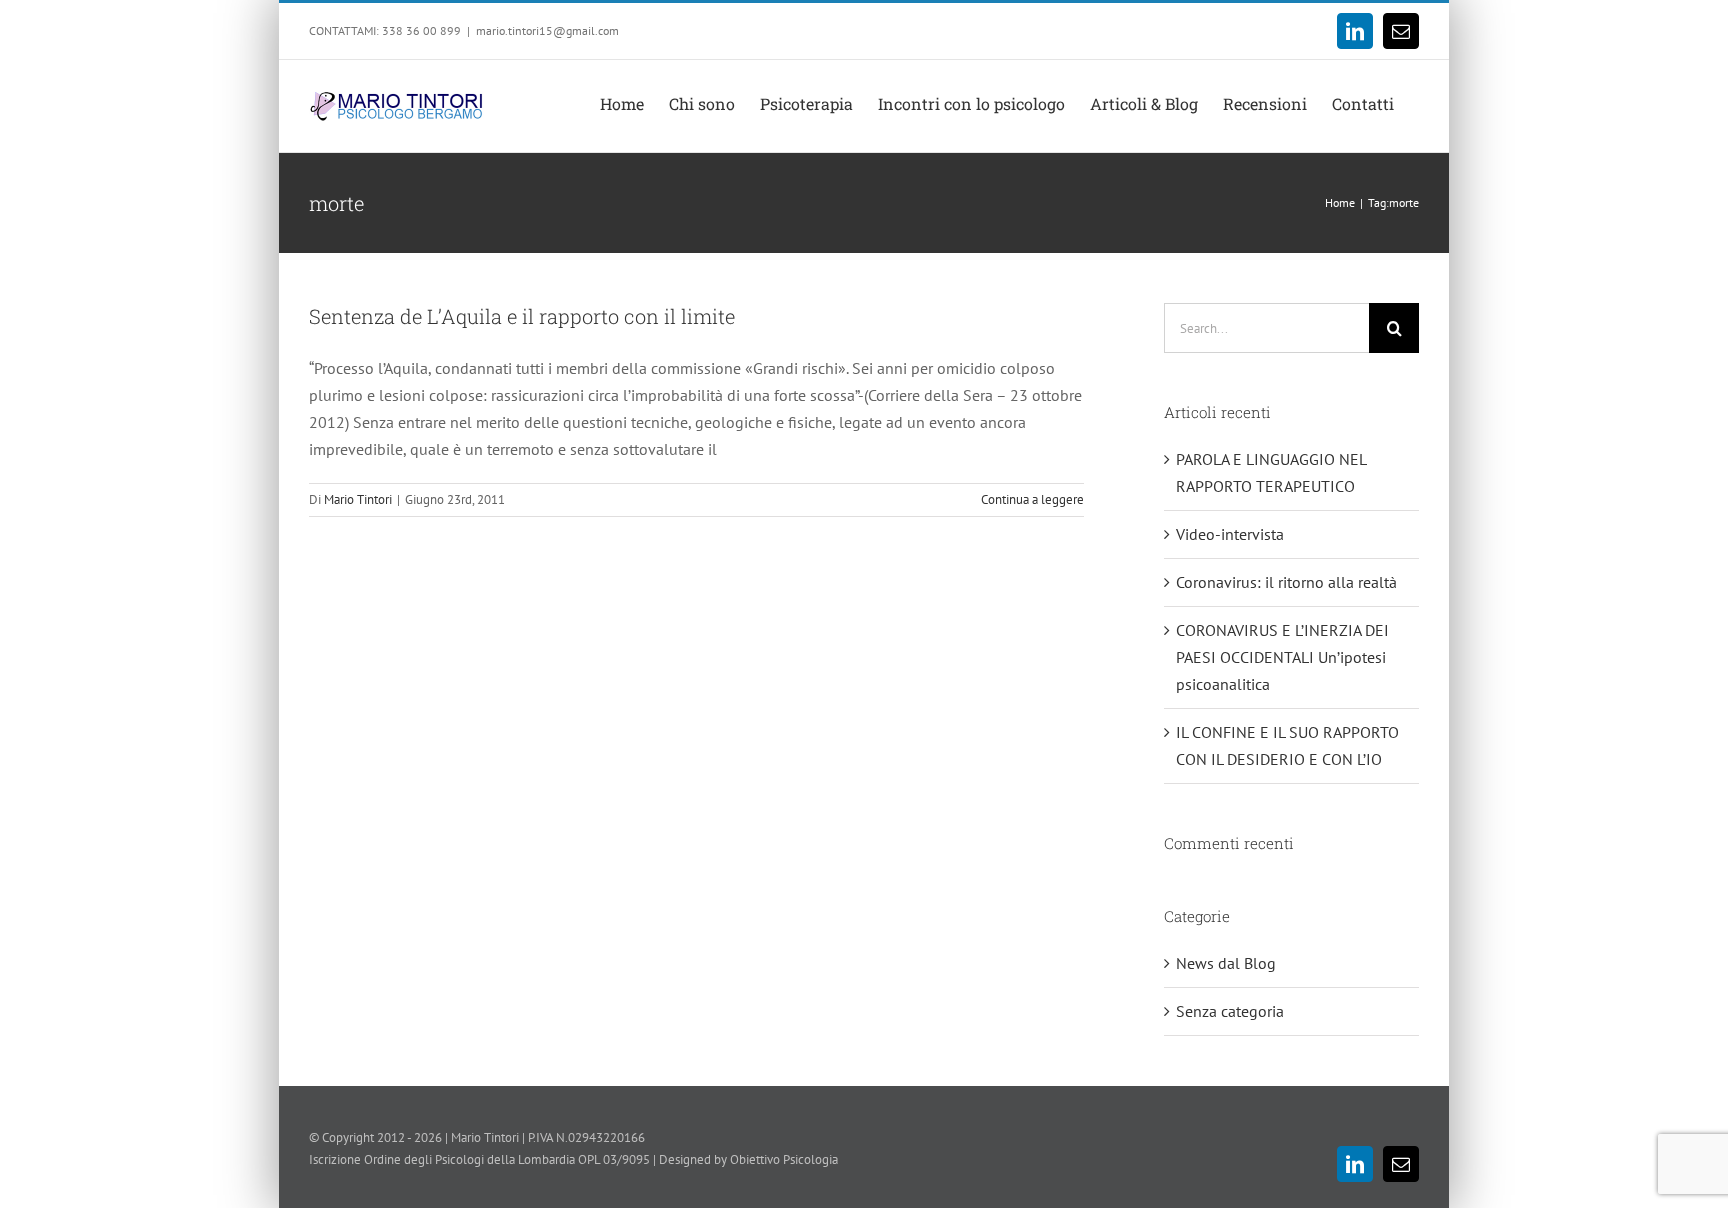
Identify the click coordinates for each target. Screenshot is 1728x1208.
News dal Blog (1226, 963)
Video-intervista (1230, 534)
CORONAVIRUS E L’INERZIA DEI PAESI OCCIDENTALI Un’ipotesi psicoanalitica (1282, 657)
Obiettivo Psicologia (784, 1159)
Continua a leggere (1032, 499)
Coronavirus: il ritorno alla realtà (1286, 582)
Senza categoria (1230, 1011)
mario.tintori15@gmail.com (547, 30)
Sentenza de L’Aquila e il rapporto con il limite (522, 316)
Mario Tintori (358, 499)
